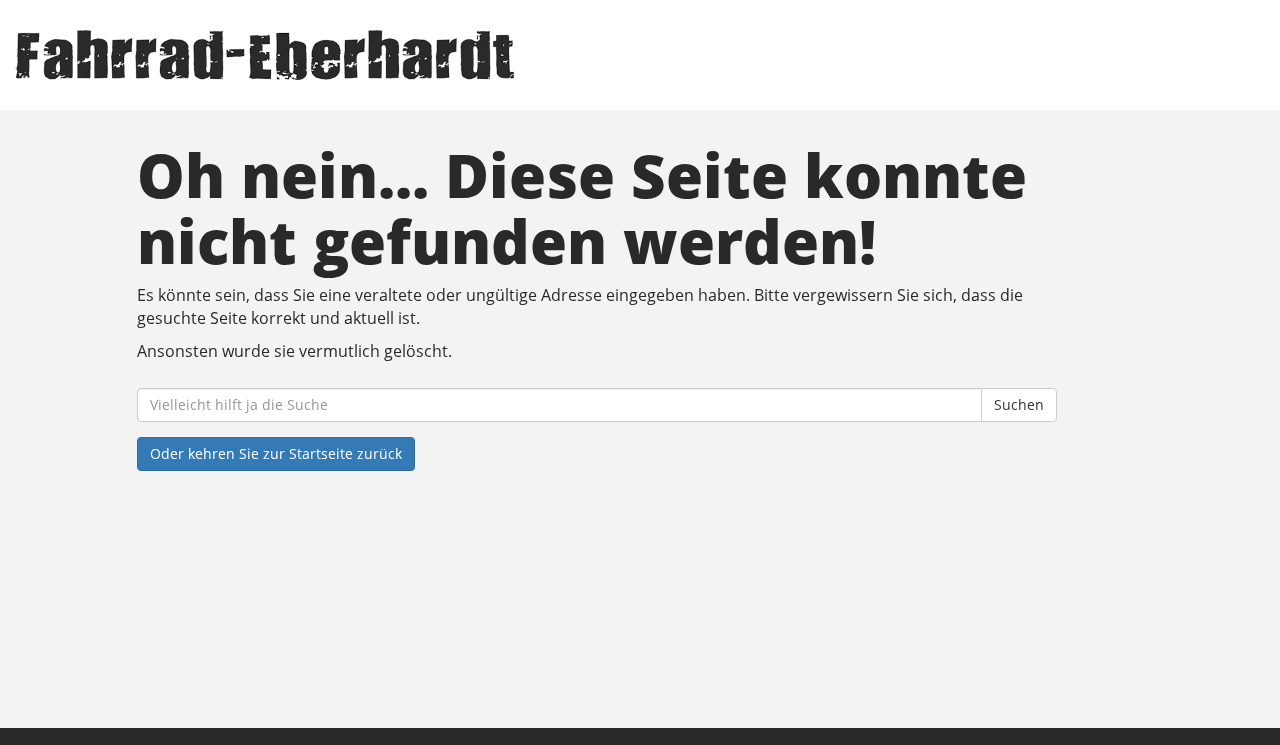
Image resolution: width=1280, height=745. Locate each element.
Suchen (1019, 404)
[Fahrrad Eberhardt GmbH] (274, 55)
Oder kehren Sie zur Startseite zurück (276, 453)
